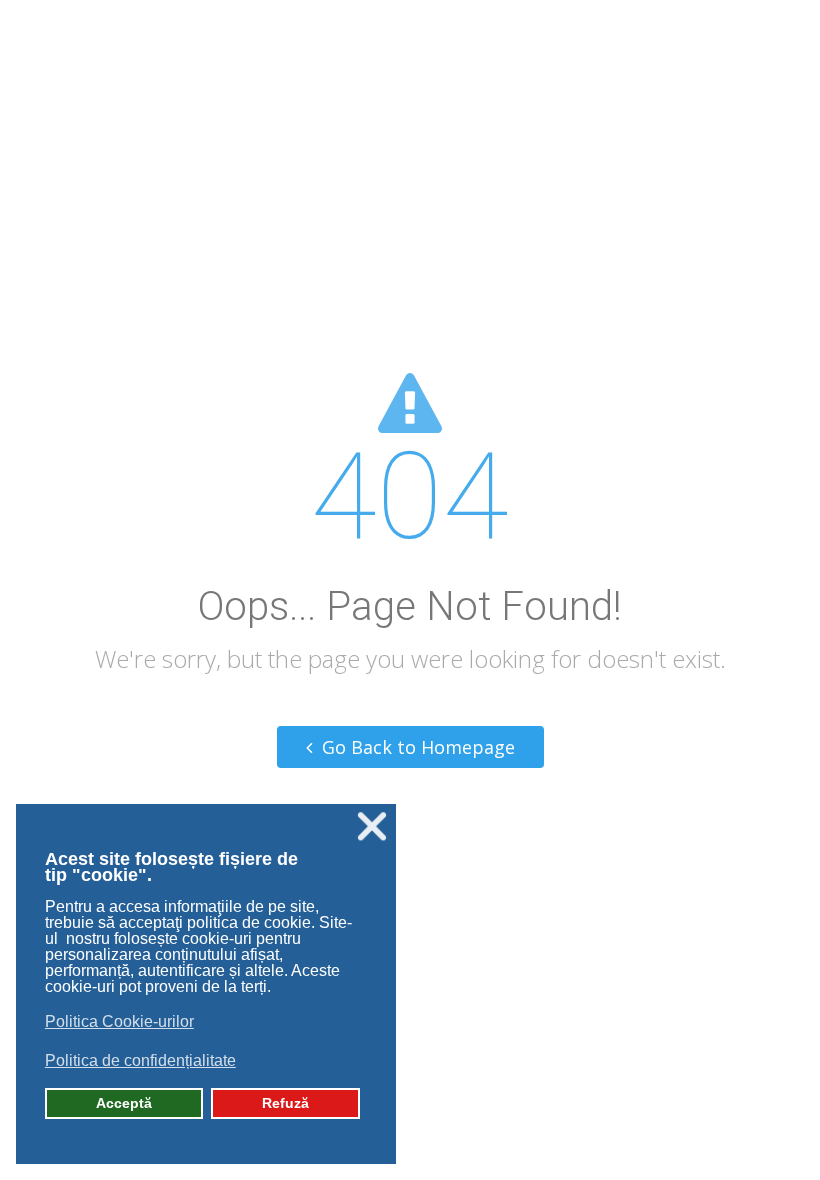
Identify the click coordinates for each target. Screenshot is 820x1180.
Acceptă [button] (124, 1103)
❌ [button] (372, 826)
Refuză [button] (285, 1103)
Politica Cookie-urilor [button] (119, 1021)
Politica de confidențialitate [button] (140, 1060)
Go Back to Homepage (416, 747)
